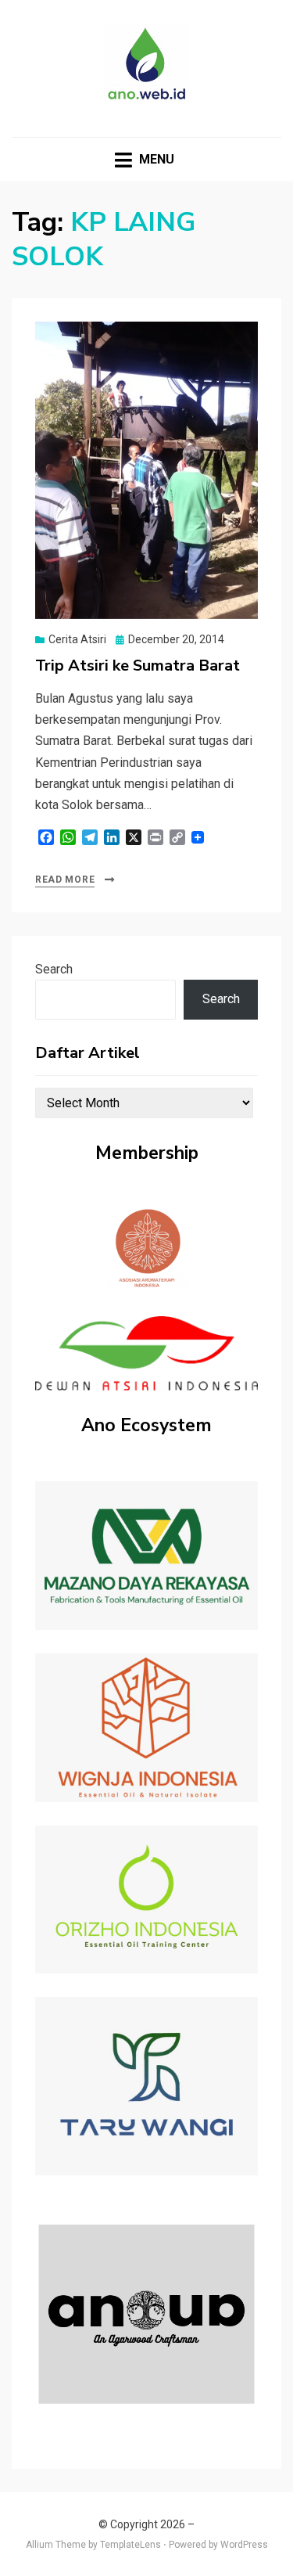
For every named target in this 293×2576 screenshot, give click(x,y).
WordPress (244, 2545)
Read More (65, 880)
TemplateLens (130, 2545)
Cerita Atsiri (77, 639)
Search (54, 969)
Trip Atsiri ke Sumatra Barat (138, 666)
